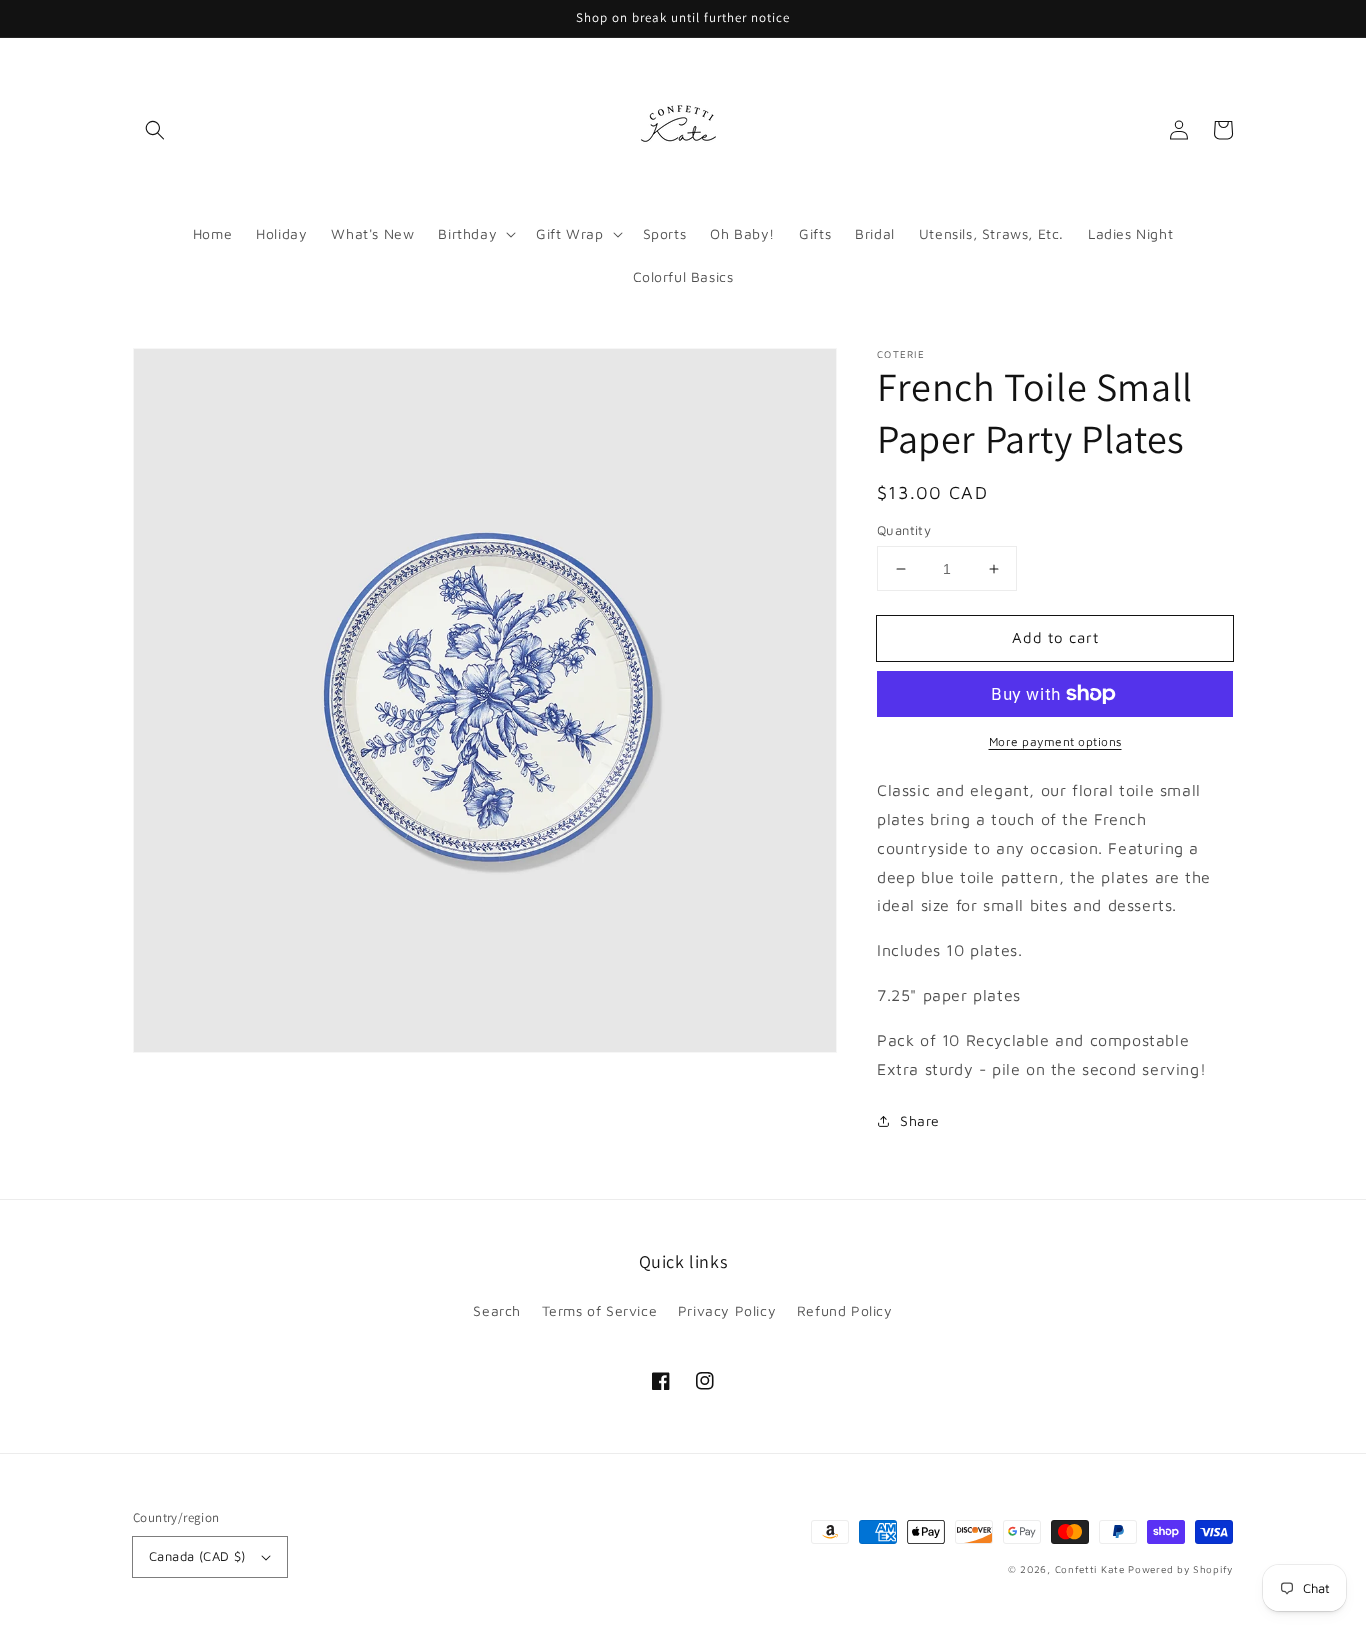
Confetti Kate (1092, 1569)
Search (497, 1310)
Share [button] (920, 1120)
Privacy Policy (727, 1310)
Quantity (904, 530)
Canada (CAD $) (197, 1556)
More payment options (1055, 741)
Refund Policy (845, 1310)
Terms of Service (600, 1310)
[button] (155, 130)
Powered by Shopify (1180, 1569)
